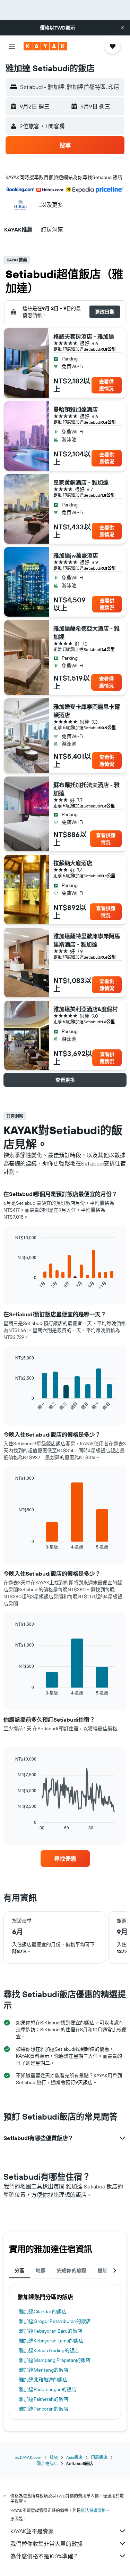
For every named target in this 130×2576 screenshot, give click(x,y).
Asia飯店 (74, 2457)
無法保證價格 (93, 2510)
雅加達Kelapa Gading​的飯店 (49, 2350)
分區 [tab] (20, 2270)
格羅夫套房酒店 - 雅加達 (84, 336)
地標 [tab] (41, 2270)
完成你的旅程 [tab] (72, 2270)
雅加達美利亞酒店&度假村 (86, 1009)
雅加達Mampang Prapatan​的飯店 (55, 2360)
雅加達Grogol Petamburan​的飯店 (55, 2321)
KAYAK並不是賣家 (32, 2531)
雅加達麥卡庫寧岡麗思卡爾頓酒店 (87, 711)
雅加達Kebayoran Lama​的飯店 (51, 2341)
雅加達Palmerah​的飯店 (44, 2399)
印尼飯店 (99, 2457)
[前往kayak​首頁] (45, 46)
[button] (122, 28)
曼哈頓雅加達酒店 (76, 409)
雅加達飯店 (47, 2464)
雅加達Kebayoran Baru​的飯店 (51, 2331)
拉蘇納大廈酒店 (73, 863)
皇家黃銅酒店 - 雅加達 (81, 482)
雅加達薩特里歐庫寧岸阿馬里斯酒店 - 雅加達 (87, 940)
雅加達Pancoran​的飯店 (44, 2409)
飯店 (54, 2457)
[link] (65, 1859)
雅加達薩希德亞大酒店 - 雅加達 (86, 633)
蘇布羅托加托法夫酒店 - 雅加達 (86, 789)
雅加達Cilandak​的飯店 (43, 2311)
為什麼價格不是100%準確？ (45, 2556)
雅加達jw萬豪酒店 (76, 555)
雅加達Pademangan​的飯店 (48, 2389)
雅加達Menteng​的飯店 (44, 2370)
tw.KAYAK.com (28, 2457)
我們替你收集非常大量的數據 (46, 2544)
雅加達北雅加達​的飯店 (43, 2380)
